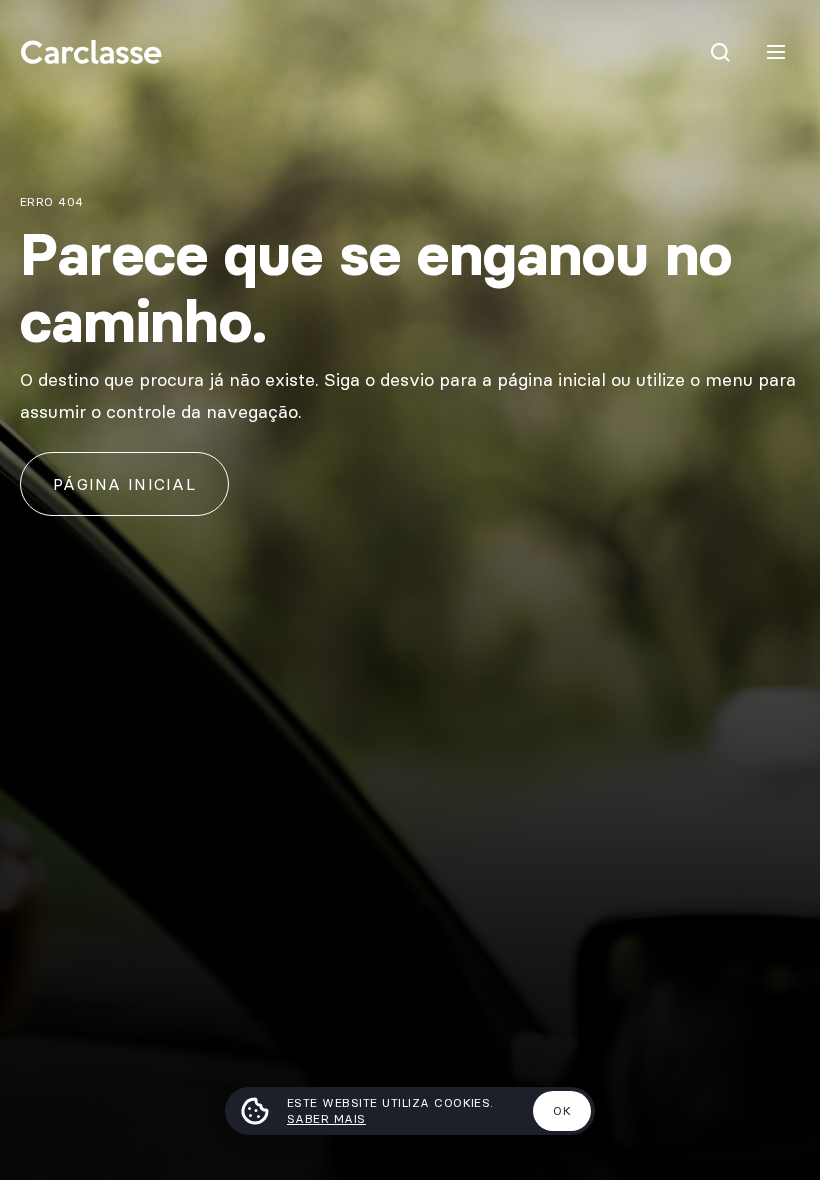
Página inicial (124, 484)
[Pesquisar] (720, 52)
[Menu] (776, 52)
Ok (562, 1110)
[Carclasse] (91, 52)
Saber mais (326, 1118)
